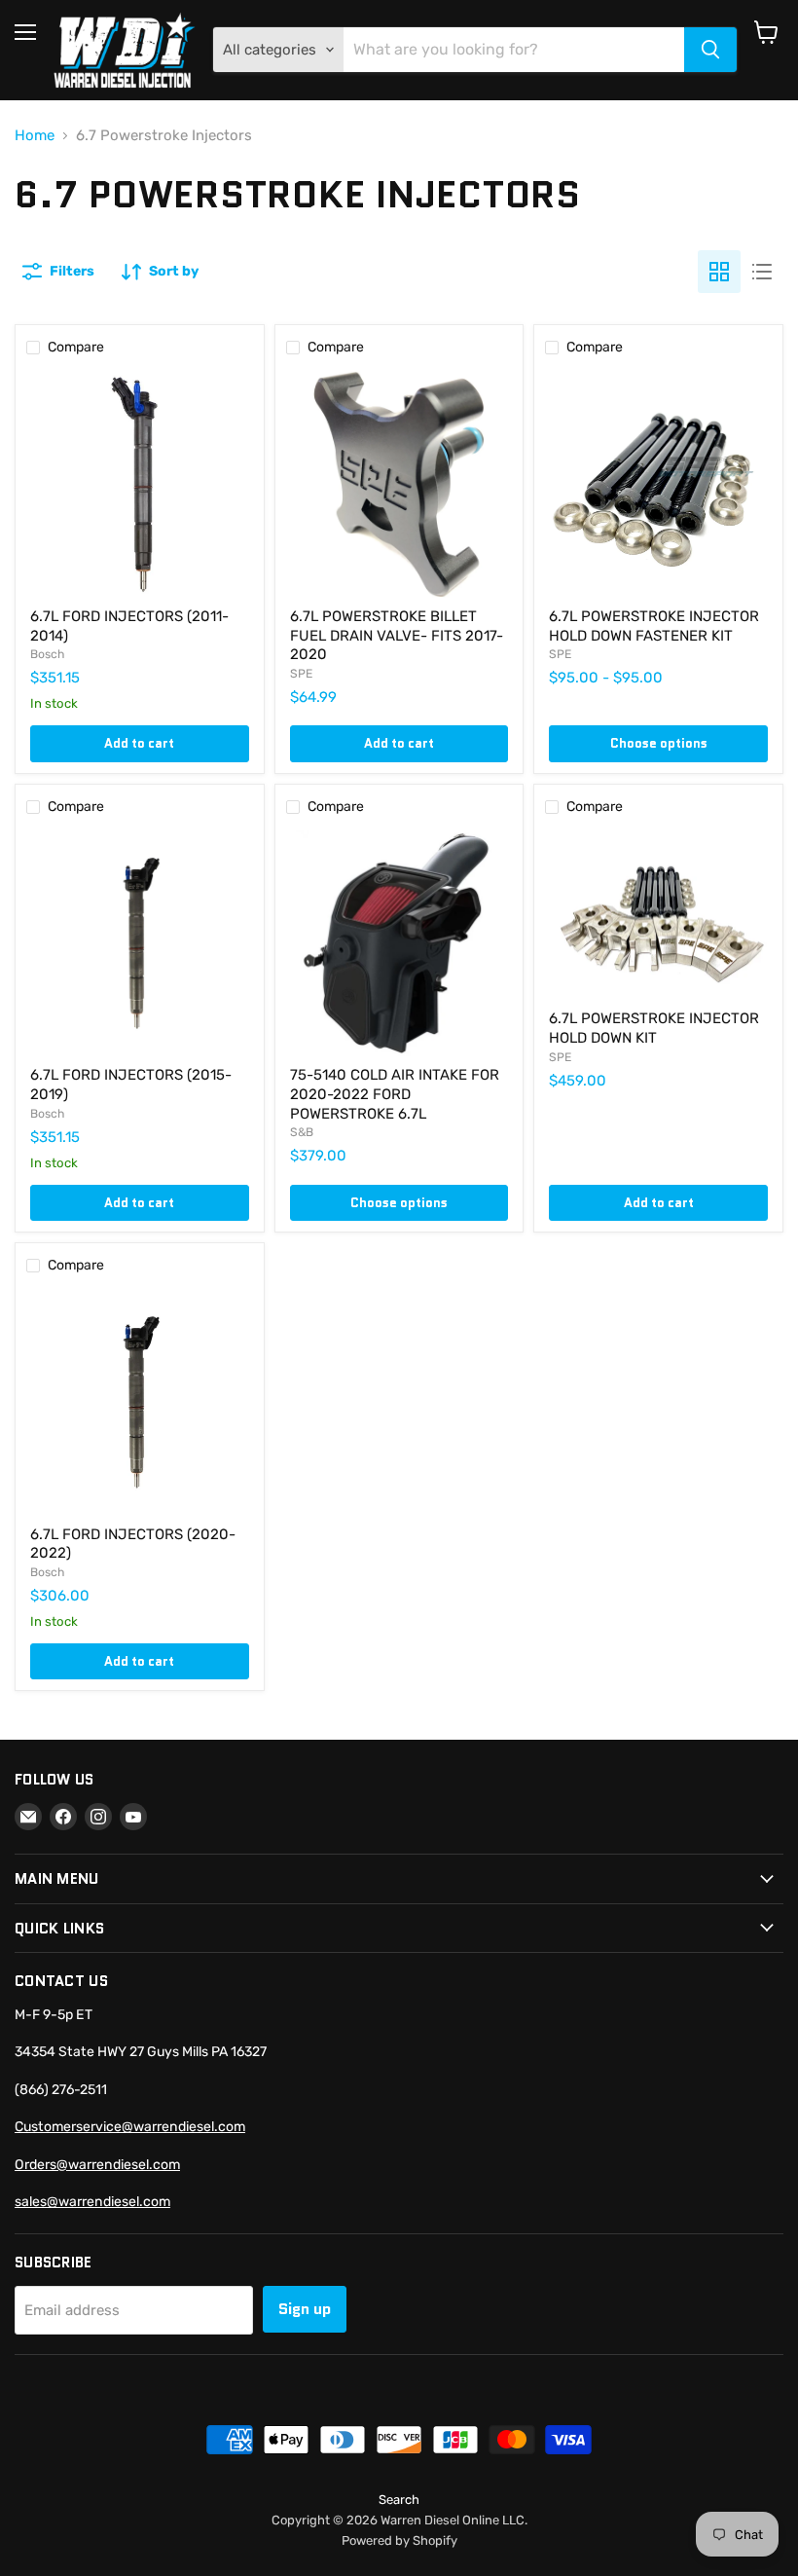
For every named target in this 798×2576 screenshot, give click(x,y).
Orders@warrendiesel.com (97, 2165)
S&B (302, 1132)
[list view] (762, 272)
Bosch (47, 654)
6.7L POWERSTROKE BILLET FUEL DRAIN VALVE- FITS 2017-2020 (397, 635)
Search (399, 2500)
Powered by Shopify (399, 2540)
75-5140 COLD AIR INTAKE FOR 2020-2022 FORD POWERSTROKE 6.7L (395, 1094)
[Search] (710, 50)
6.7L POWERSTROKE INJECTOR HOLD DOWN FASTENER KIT (654, 626)
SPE (301, 674)
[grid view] (719, 272)
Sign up (305, 2309)
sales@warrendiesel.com (92, 2202)
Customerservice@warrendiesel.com (130, 2127)
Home (35, 136)
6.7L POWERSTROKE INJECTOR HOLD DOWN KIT (654, 1028)
